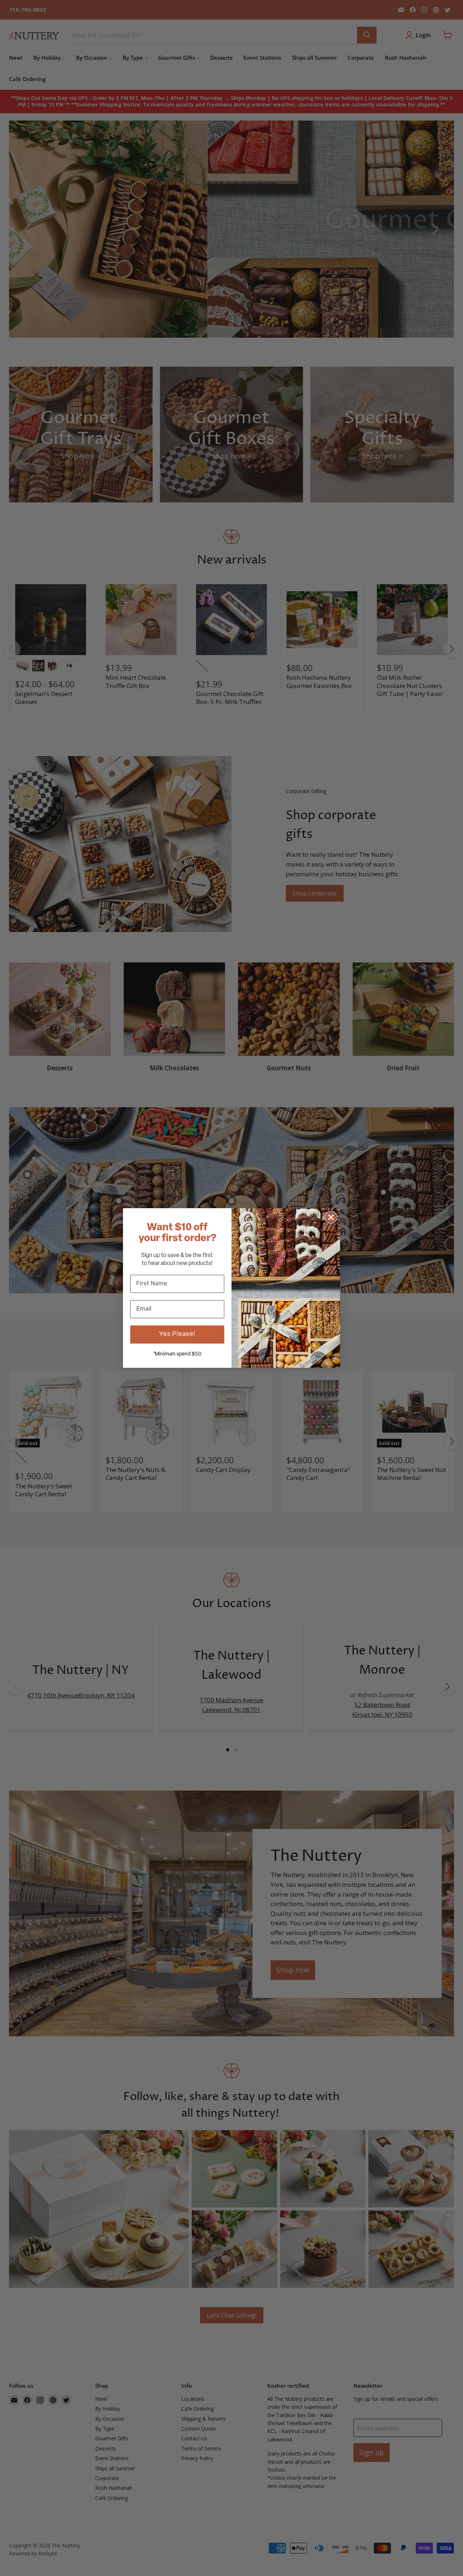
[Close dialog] (331, 1217)
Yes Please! (177, 1335)
